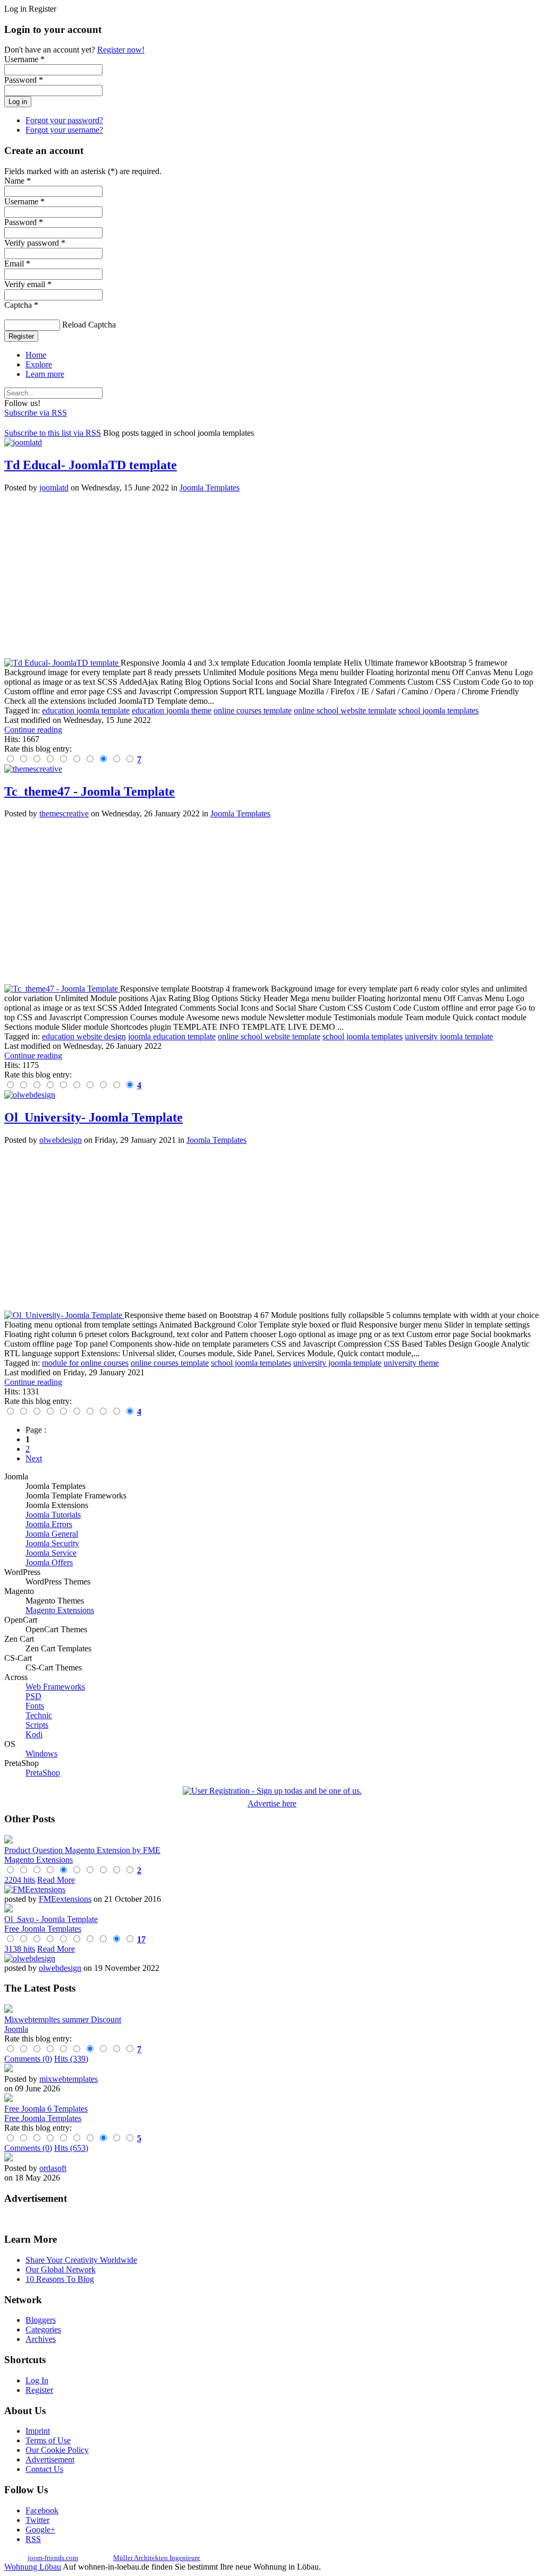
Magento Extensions (39, 1860)
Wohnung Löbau (33, 2567)
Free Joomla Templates (43, 1929)
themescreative (64, 813)
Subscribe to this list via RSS (53, 433)
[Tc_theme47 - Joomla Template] (62, 989)
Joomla (16, 2029)
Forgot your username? (64, 130)
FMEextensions (65, 1899)
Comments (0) (28, 2059)
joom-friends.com (53, 2558)
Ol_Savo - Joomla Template (51, 1919)
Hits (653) (71, 2148)
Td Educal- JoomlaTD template (91, 465)
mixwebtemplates (69, 2079)
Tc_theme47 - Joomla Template (90, 791)
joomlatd (54, 488)
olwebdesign (61, 1140)
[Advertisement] (272, 575)
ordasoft (53, 2168)
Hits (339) (71, 2059)
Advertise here (272, 1803)
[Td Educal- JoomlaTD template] (62, 663)
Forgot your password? (64, 120)
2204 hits (20, 1880)
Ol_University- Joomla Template (93, 1117)
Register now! (121, 50)
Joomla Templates (210, 488)
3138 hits (20, 1949)
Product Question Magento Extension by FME (82, 1850)
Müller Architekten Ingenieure (157, 2558)
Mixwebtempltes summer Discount (63, 2019)
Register (21, 336)
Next (34, 1458)
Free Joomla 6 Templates (46, 2109)
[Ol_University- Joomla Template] (64, 1315)
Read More (56, 1880)
